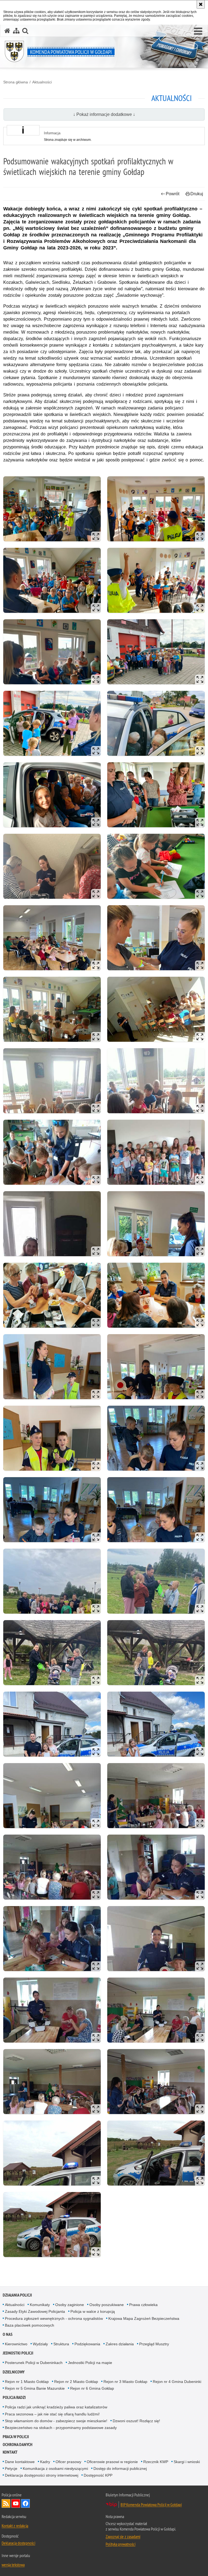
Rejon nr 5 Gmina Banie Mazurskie (35, 2388)
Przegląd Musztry (154, 2344)
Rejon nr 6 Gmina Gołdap (92, 2388)
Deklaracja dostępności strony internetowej (42, 2475)
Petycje (11, 2468)
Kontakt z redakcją (15, 2526)
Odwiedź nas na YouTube (16, 2503)
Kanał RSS (6, 2503)
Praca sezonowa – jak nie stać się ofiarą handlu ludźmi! (52, 2414)
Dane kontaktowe (20, 2462)
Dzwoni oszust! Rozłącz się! (136, 2421)
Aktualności (42, 82)
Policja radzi (14, 2397)
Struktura (61, 2344)
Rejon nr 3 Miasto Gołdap (125, 2382)
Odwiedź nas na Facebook (25, 2503)
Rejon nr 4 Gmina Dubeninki (177, 2382)
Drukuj (197, 194)
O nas (8, 2334)
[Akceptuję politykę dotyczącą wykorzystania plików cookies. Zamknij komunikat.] (201, 4)
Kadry (45, 2462)
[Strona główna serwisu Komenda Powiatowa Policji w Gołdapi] (7, 31)
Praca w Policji (16, 2437)
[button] (198, 31)
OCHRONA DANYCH (18, 2445)
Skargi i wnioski (187, 2462)
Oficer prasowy (68, 2462)
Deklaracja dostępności (18, 2543)
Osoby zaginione (70, 2305)
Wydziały (40, 2344)
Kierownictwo (16, 2344)
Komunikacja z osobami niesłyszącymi (55, 2468)
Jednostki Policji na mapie (90, 2363)
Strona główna (16, 82)
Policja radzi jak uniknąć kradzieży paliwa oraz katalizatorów (56, 2407)
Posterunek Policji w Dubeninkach (34, 2363)
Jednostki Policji (18, 2353)
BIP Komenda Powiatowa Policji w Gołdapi (151, 2505)
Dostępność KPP (98, 2475)
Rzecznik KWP (156, 2462)
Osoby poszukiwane (107, 2305)
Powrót (173, 194)
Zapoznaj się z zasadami (123, 2536)
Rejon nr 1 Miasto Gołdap (27, 2382)
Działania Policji (17, 2295)
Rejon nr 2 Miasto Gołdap (76, 2382)
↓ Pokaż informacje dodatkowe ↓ (104, 114)
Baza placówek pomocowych (30, 2325)
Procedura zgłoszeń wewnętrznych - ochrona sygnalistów (54, 2318)
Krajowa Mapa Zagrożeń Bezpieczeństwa (144, 2318)
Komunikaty (40, 2305)
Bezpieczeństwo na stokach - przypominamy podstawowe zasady (61, 2428)
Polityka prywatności (121, 2544)
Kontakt (10, 2452)
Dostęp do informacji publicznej (120, 2468)
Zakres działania (120, 2344)
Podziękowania (87, 2344)
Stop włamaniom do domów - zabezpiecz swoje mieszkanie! (56, 2421)
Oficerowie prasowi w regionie (112, 2462)
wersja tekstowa (13, 2565)
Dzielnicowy (14, 2372)
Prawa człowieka (143, 2305)
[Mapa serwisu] (16, 31)
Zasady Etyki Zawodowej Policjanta (35, 2311)
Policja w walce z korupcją (93, 2311)
